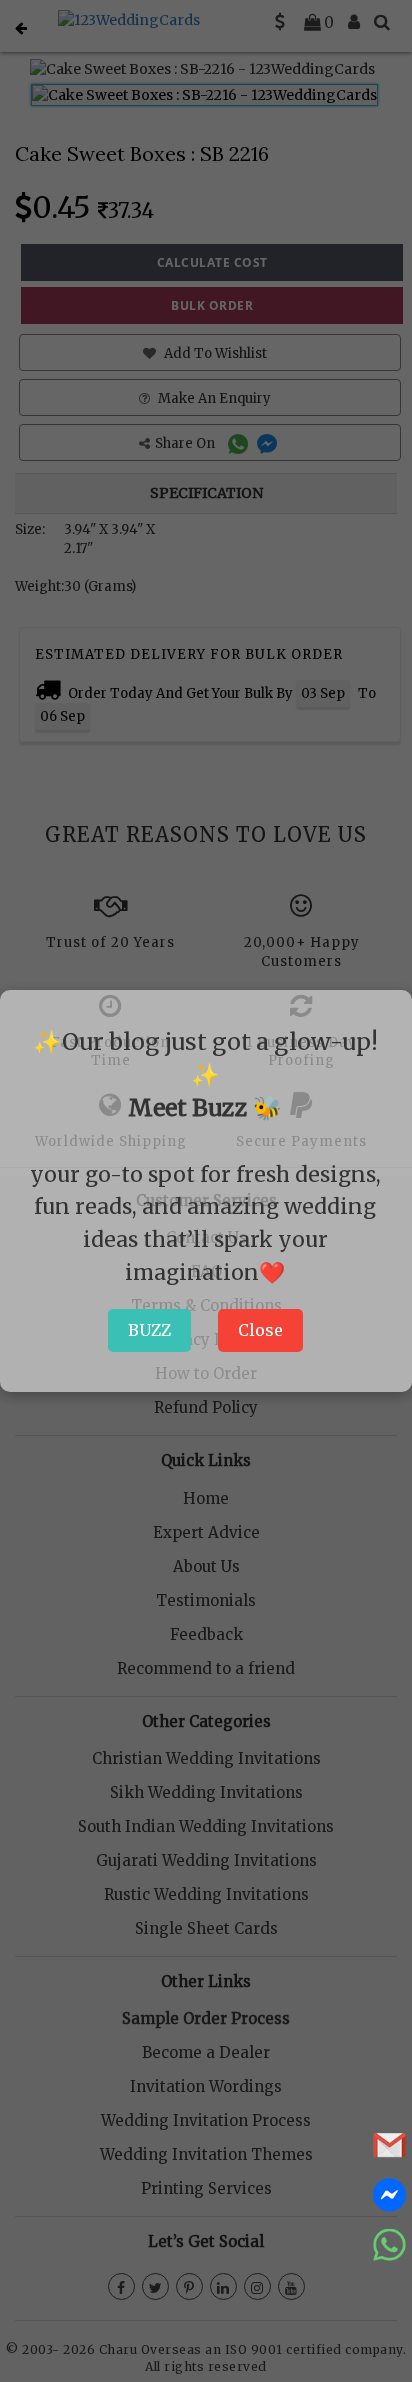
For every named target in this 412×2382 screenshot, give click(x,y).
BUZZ (149, 1330)
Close (260, 1330)
